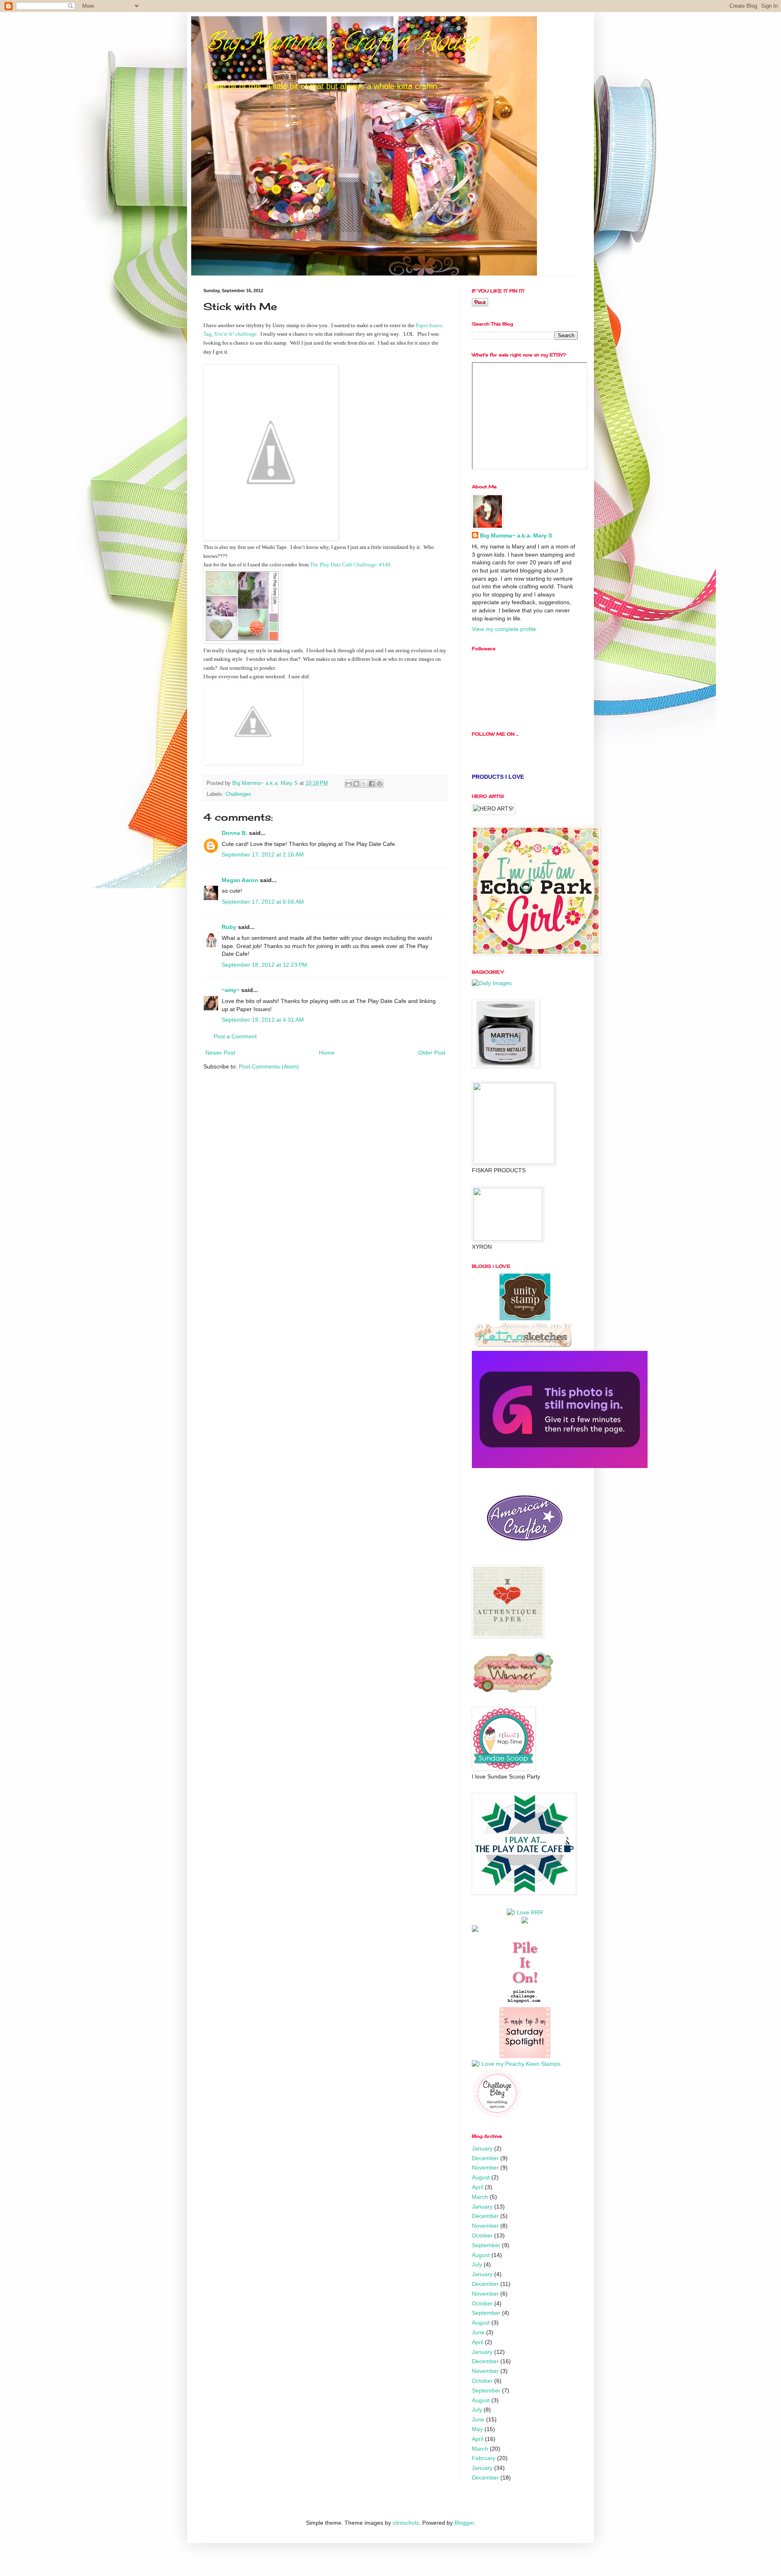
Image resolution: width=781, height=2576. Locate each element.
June (478, 2332)
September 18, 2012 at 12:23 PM (264, 965)
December (485, 2158)
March (480, 2197)
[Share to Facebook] (372, 784)
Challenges (238, 794)
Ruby (229, 927)
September (486, 2245)
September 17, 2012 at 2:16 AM (263, 854)
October (482, 2235)
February (484, 2458)
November (485, 2167)
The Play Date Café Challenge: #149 (350, 565)
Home (327, 1053)
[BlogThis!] (356, 784)
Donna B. (235, 833)
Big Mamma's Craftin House (340, 44)
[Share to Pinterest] (380, 784)
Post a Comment (235, 1036)
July (477, 2264)
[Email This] (349, 784)
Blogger (464, 2523)
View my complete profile (504, 629)
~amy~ (231, 990)
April (478, 2187)
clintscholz (406, 2523)
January (482, 2148)
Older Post (432, 1053)
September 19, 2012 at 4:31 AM (263, 1020)
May (477, 2429)
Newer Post (220, 1053)
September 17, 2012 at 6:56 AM (263, 902)
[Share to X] (364, 784)
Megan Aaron (240, 880)
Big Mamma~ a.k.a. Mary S (516, 535)
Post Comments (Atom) (269, 1066)
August (481, 2177)
